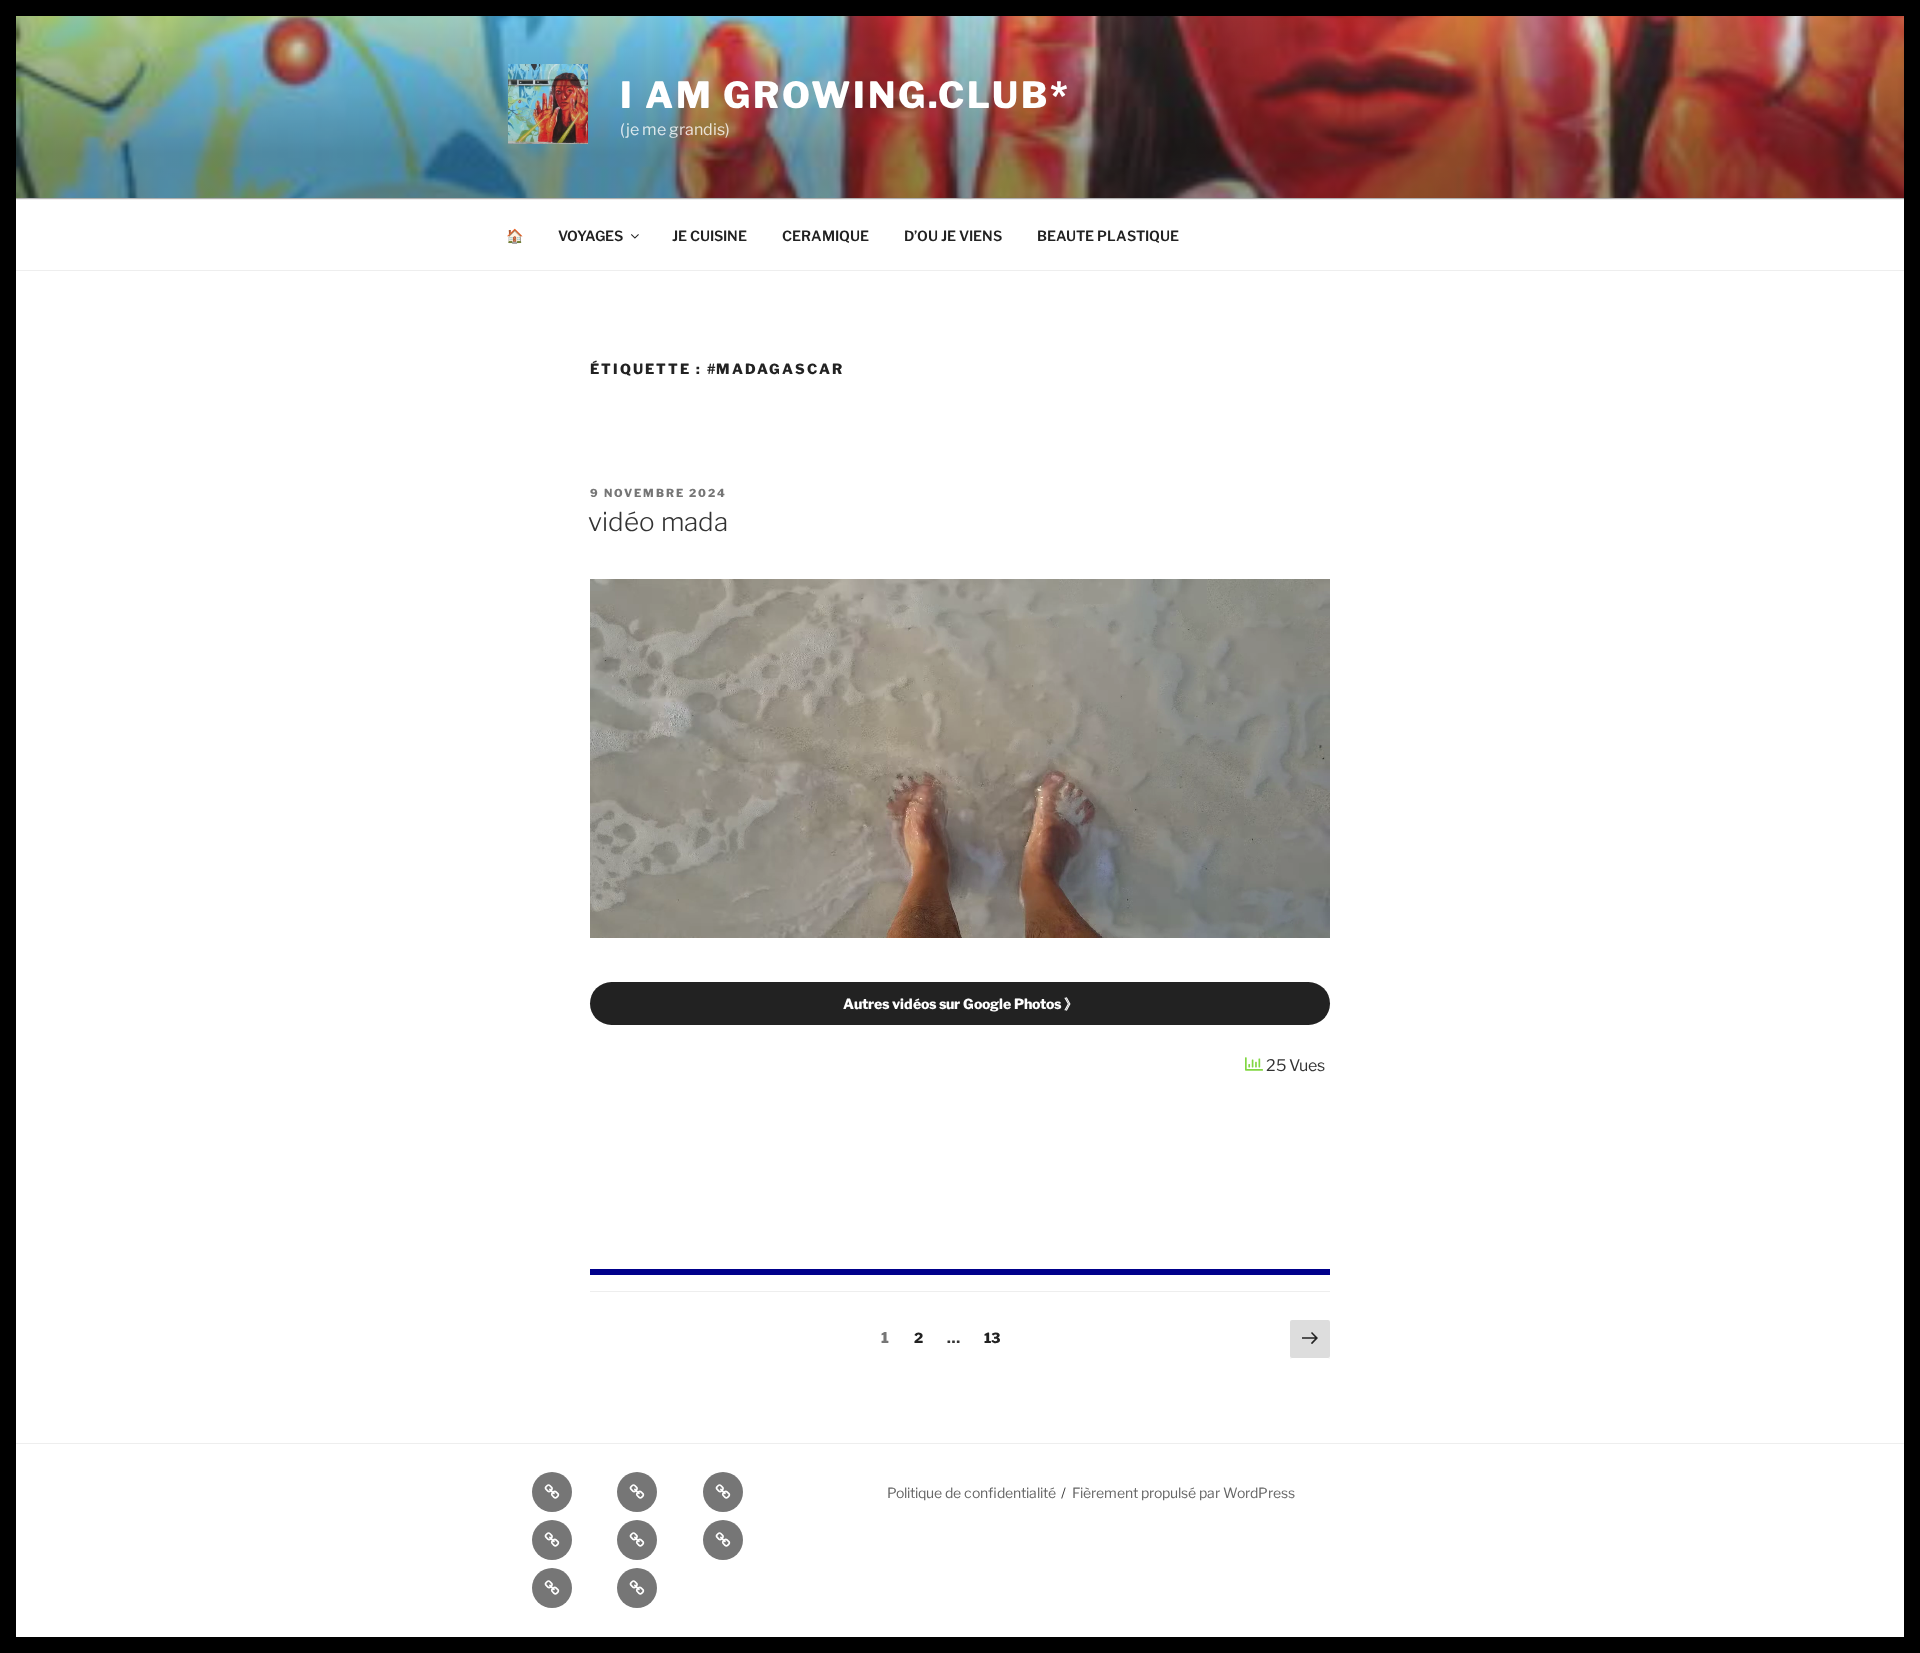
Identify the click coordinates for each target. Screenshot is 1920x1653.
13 (996, 1337)
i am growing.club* (845, 95)
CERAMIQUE (825, 235)
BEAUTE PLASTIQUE (1108, 235)
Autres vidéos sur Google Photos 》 (960, 1003)
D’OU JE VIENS (953, 235)
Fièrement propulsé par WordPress (1183, 1492)
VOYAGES (590, 235)
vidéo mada (658, 521)
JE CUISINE (709, 235)
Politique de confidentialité (971, 1492)
